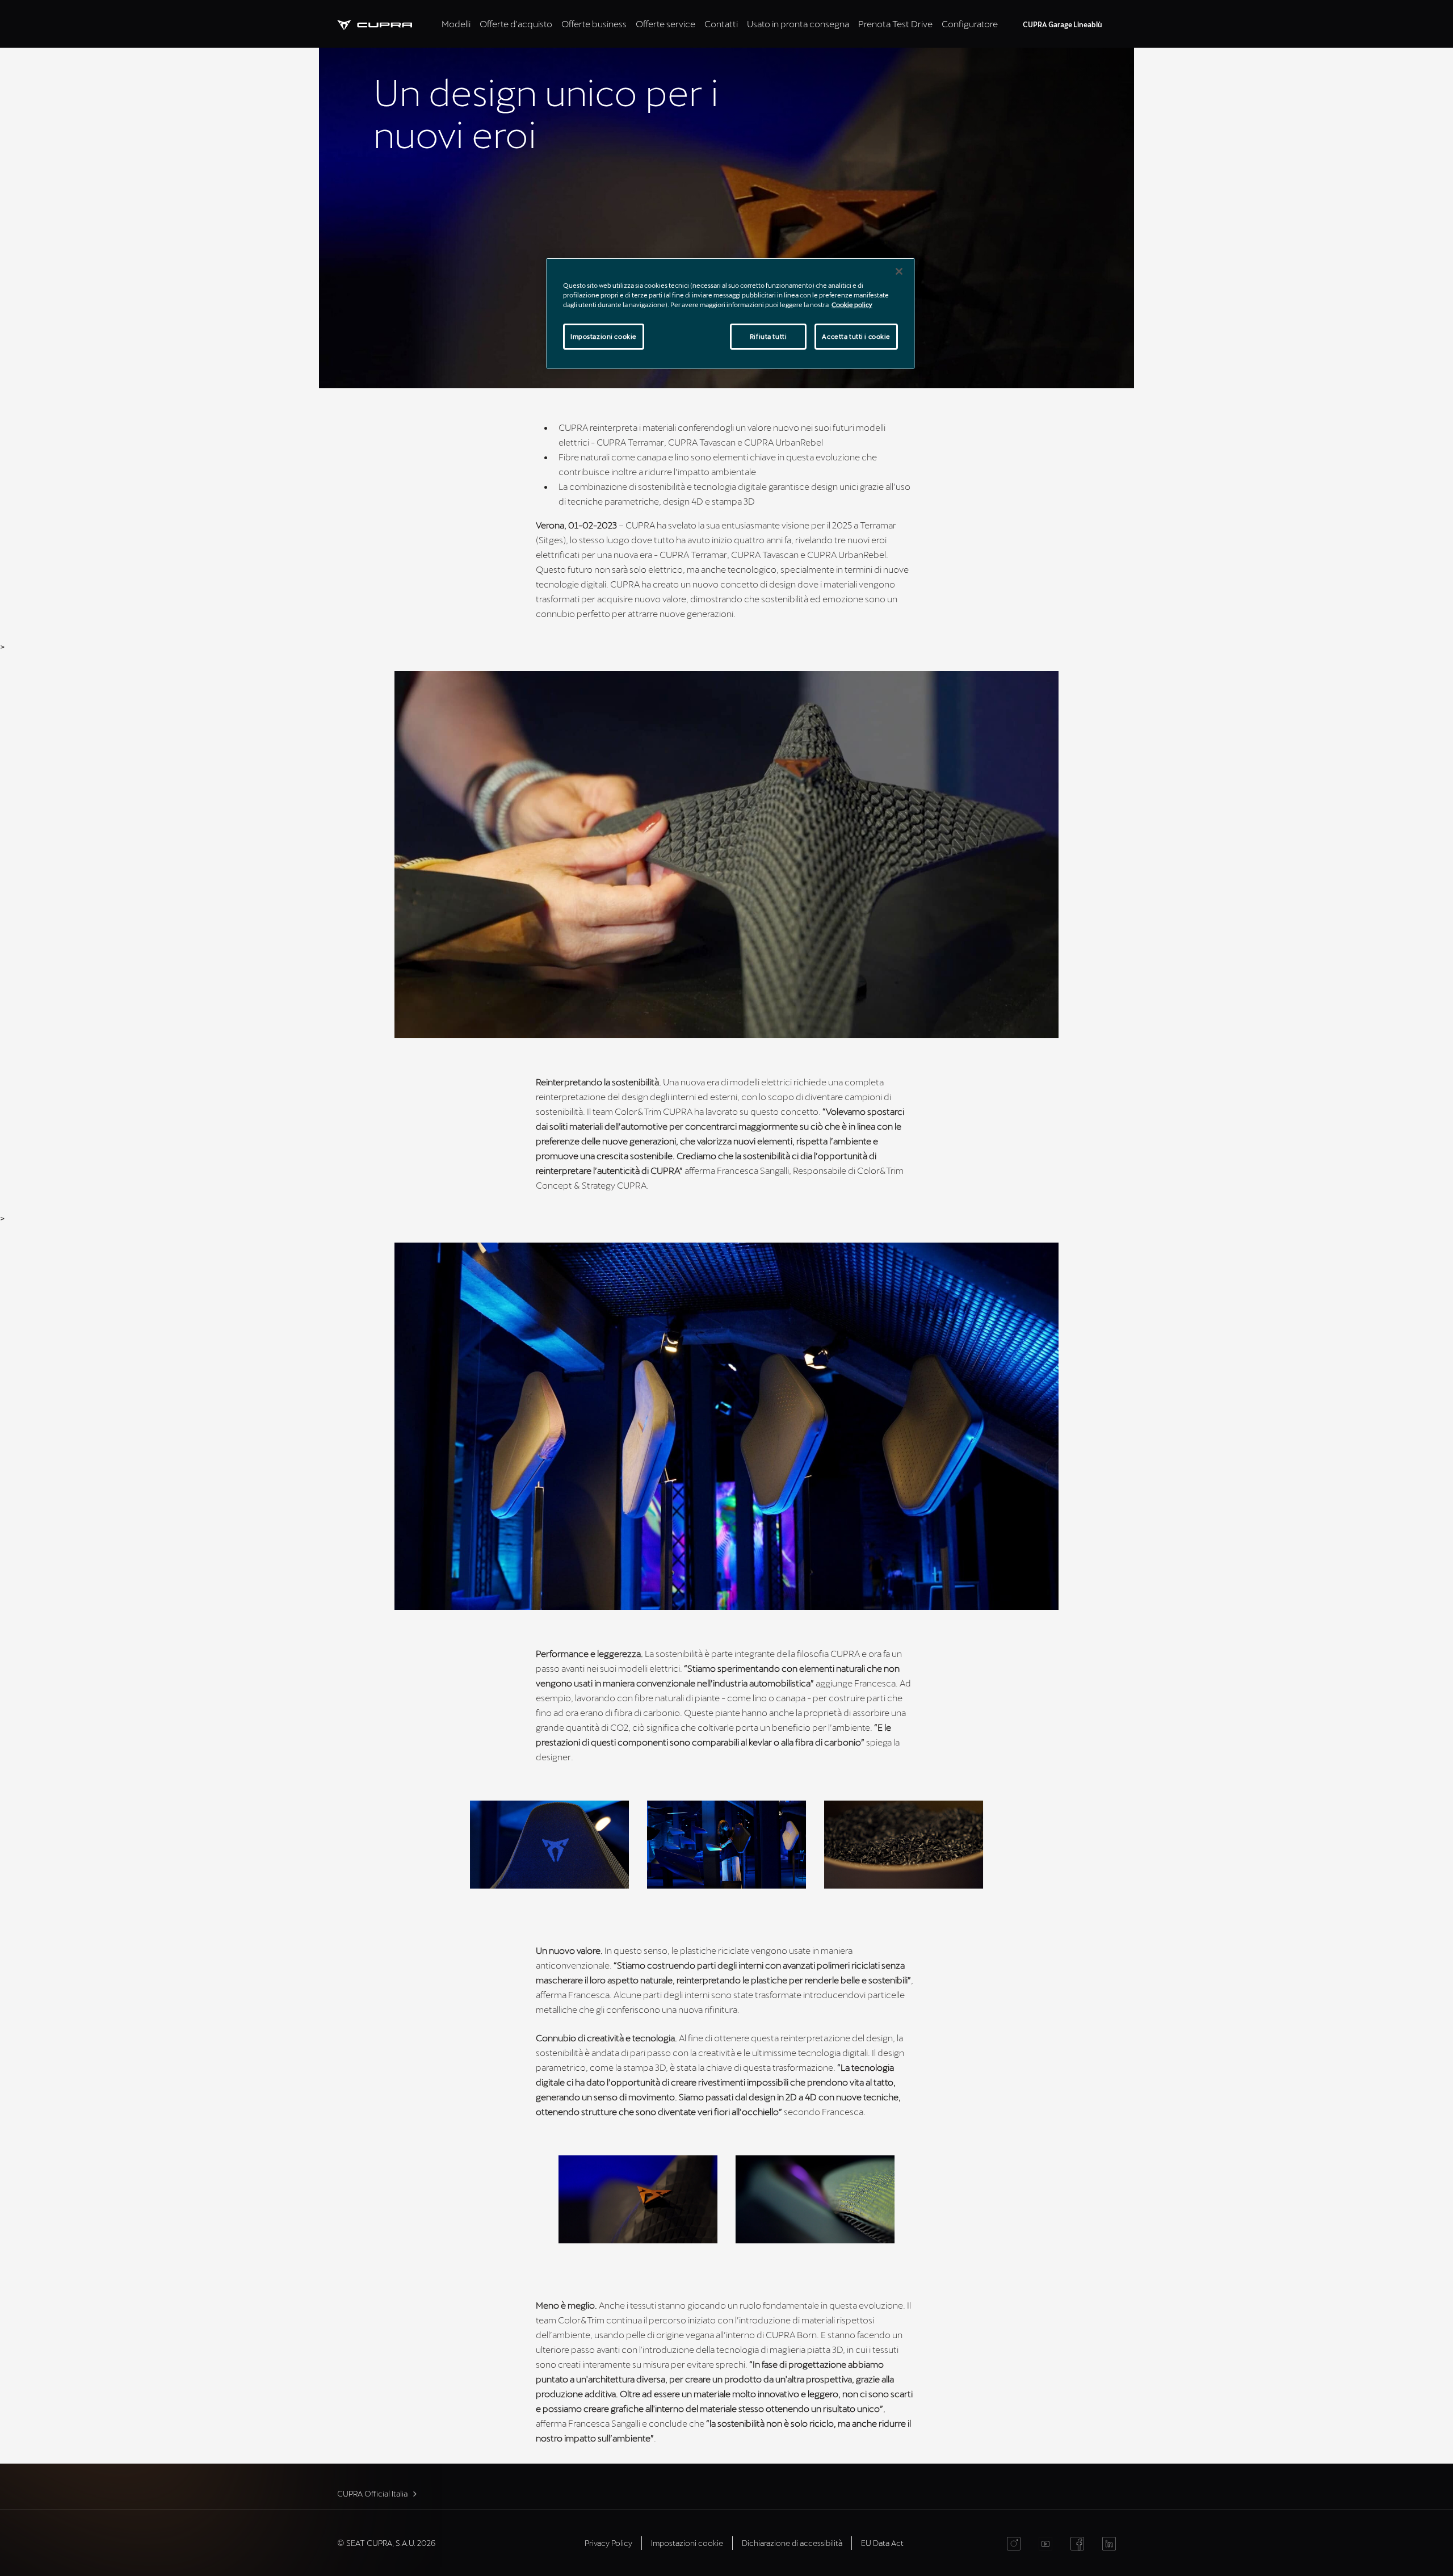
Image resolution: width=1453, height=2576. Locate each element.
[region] (730, 313)
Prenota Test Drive (895, 24)
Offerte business (594, 24)
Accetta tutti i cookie (856, 336)
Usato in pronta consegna (798, 24)
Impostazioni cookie (604, 336)
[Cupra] (387, 24)
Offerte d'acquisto (516, 24)
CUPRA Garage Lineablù (1063, 24)
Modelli (456, 24)
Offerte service (665, 24)
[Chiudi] (899, 271)
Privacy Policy (608, 2543)
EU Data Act (882, 2543)
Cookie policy (852, 305)
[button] (549, 1845)
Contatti (721, 24)
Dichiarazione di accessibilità (792, 2543)
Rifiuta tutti (768, 336)
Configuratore (970, 24)
